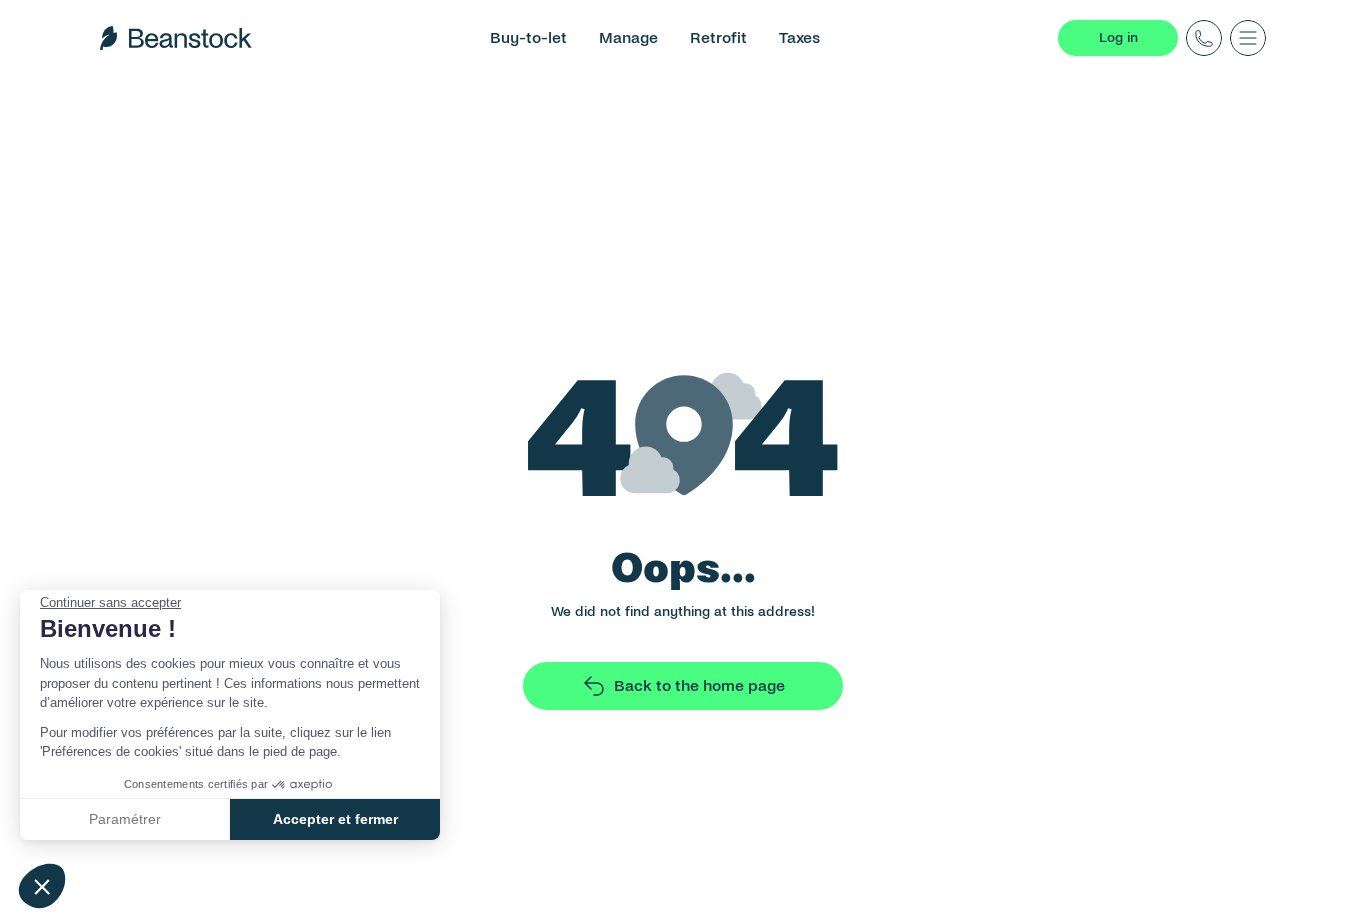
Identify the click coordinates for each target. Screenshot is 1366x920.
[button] (42, 886)
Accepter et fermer (335, 819)
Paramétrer (125, 819)
